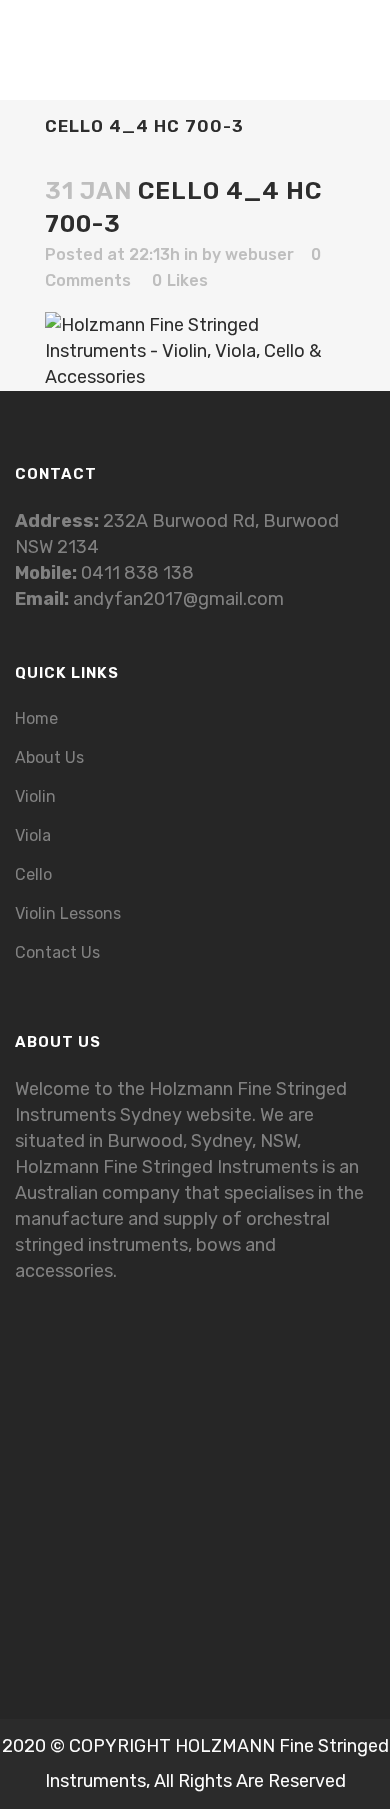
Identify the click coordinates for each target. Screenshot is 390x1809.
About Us (49, 757)
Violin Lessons (68, 913)
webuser (259, 254)
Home (36, 718)
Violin (35, 796)
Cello (33, 874)
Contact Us (57, 952)
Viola (33, 835)
